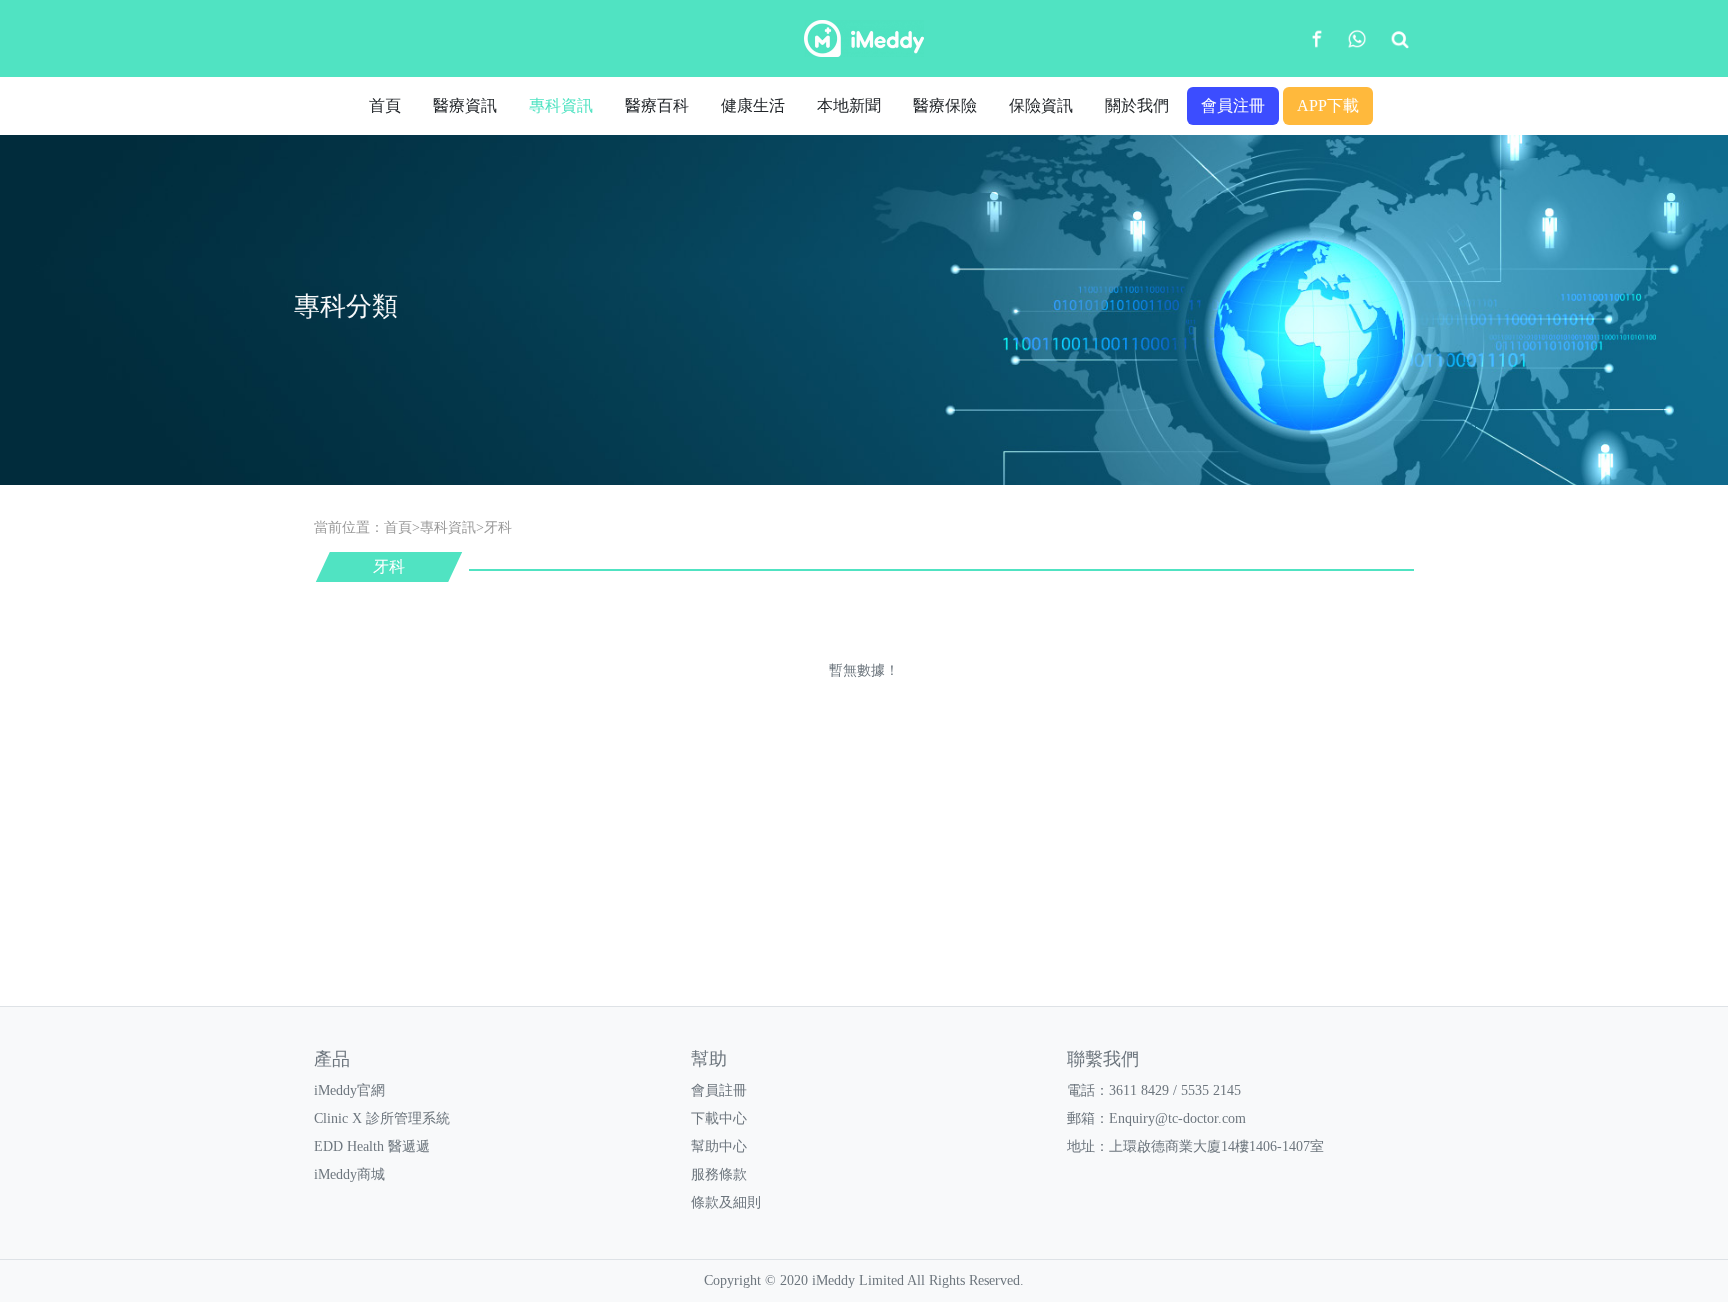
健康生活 (753, 105)
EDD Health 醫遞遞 (372, 1146)
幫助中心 (719, 1146)
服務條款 (719, 1174)
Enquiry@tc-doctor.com (1177, 1118)
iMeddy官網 (349, 1090)
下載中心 (719, 1118)
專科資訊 (561, 105)
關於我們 (1137, 105)
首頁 (385, 105)
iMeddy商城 (349, 1174)
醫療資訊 (465, 105)
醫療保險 (945, 105)
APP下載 (1328, 105)
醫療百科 (657, 105)
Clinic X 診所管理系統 (382, 1118)
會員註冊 (719, 1090)
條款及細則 (726, 1202)
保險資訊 (1041, 105)
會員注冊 (1233, 105)
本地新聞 (849, 105)
